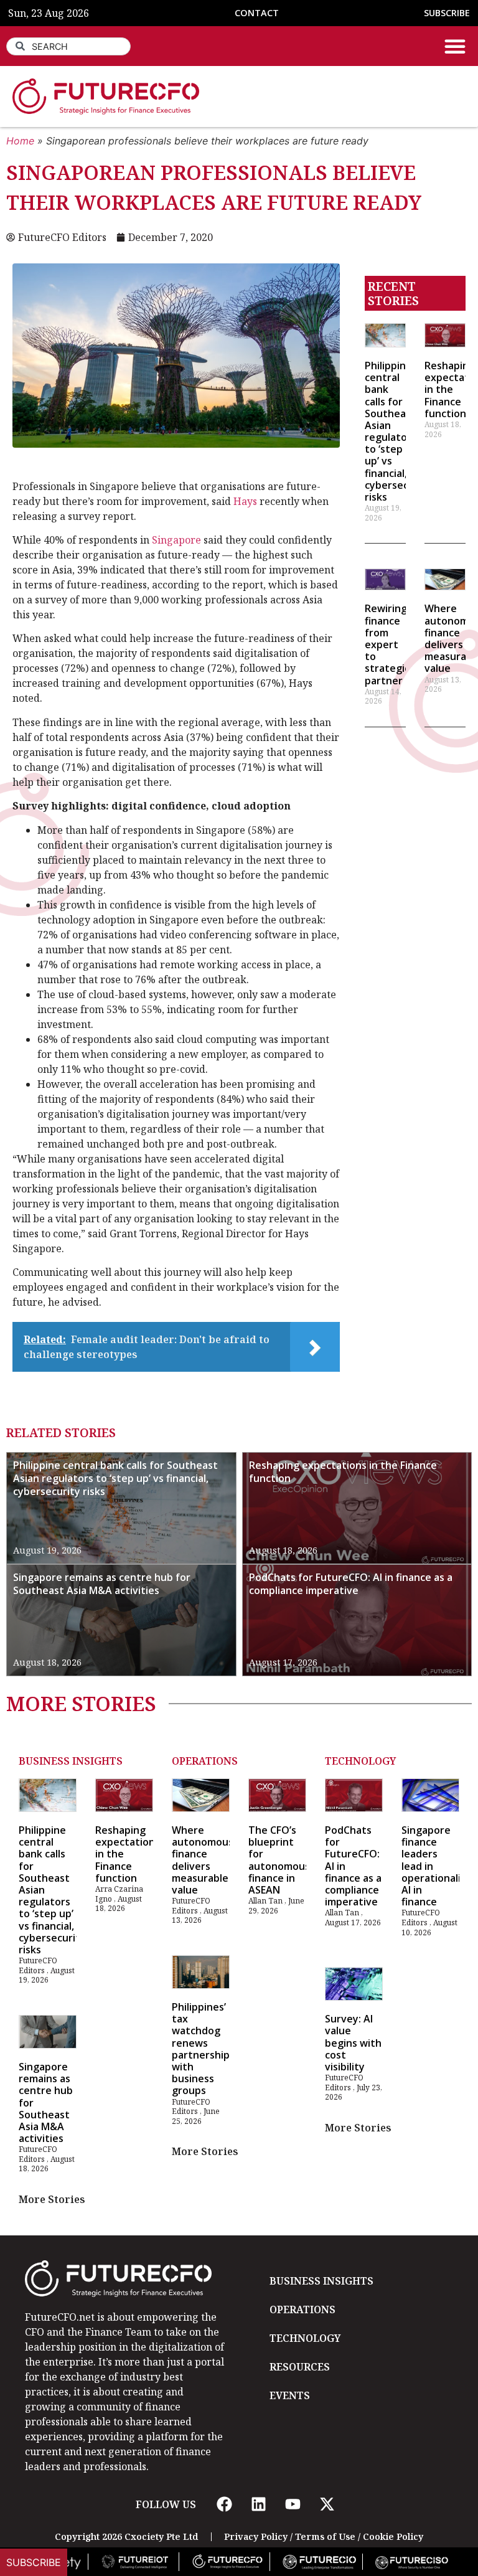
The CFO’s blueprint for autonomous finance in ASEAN (279, 1860)
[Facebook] (224, 2504)
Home (20, 141)
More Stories (52, 2199)
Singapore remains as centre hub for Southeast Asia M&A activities (102, 1584)
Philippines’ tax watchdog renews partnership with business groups (201, 2049)
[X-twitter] (327, 2504)
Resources (300, 2367)
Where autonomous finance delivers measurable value (203, 1860)
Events (290, 2395)
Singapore (176, 540)
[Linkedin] (258, 2504)
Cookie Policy (393, 2536)
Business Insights (71, 1761)
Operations (205, 1761)
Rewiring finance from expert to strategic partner (387, 644)
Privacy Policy (256, 2536)
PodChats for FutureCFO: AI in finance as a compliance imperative (351, 1584)
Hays (245, 501)
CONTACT (257, 13)
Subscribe (34, 2562)
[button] (455, 46)
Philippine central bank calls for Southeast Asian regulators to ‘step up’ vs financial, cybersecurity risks (398, 431)
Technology (360, 1761)
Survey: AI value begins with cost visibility (353, 2043)
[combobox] (68, 46)
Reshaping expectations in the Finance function (343, 1472)
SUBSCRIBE (447, 13)
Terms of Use (325, 2536)
